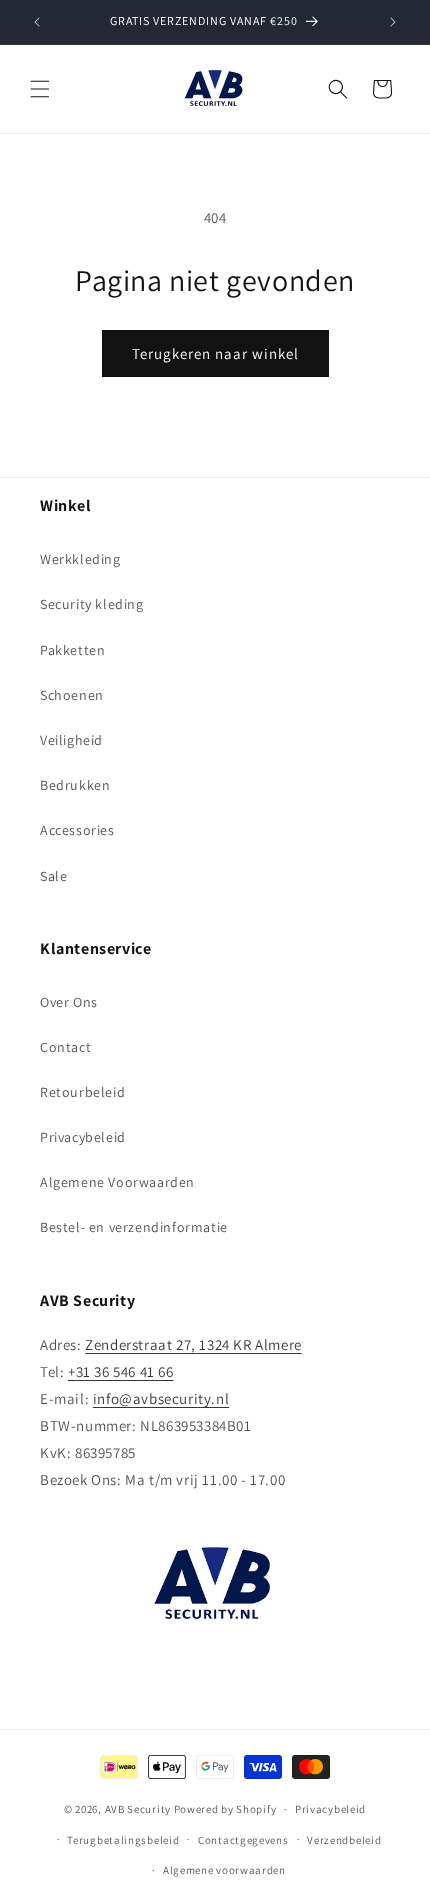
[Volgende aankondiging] (393, 22)
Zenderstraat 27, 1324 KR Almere (193, 1344)
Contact (65, 1047)
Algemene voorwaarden (224, 1870)
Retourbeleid (82, 1092)
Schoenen (72, 695)
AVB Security (138, 1809)
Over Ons (69, 1002)
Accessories (77, 830)
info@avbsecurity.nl (161, 1398)
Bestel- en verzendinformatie (134, 1227)
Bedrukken (75, 785)
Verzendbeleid (344, 1840)
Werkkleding (80, 559)
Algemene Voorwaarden (117, 1182)
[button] (40, 89)
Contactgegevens (243, 1840)
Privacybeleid (83, 1137)
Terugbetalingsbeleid (123, 1840)
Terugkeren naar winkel (215, 353)
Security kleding (92, 604)
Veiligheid (71, 740)
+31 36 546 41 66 (121, 1371)
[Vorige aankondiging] (37, 22)
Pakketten (72, 650)
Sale (53, 876)
